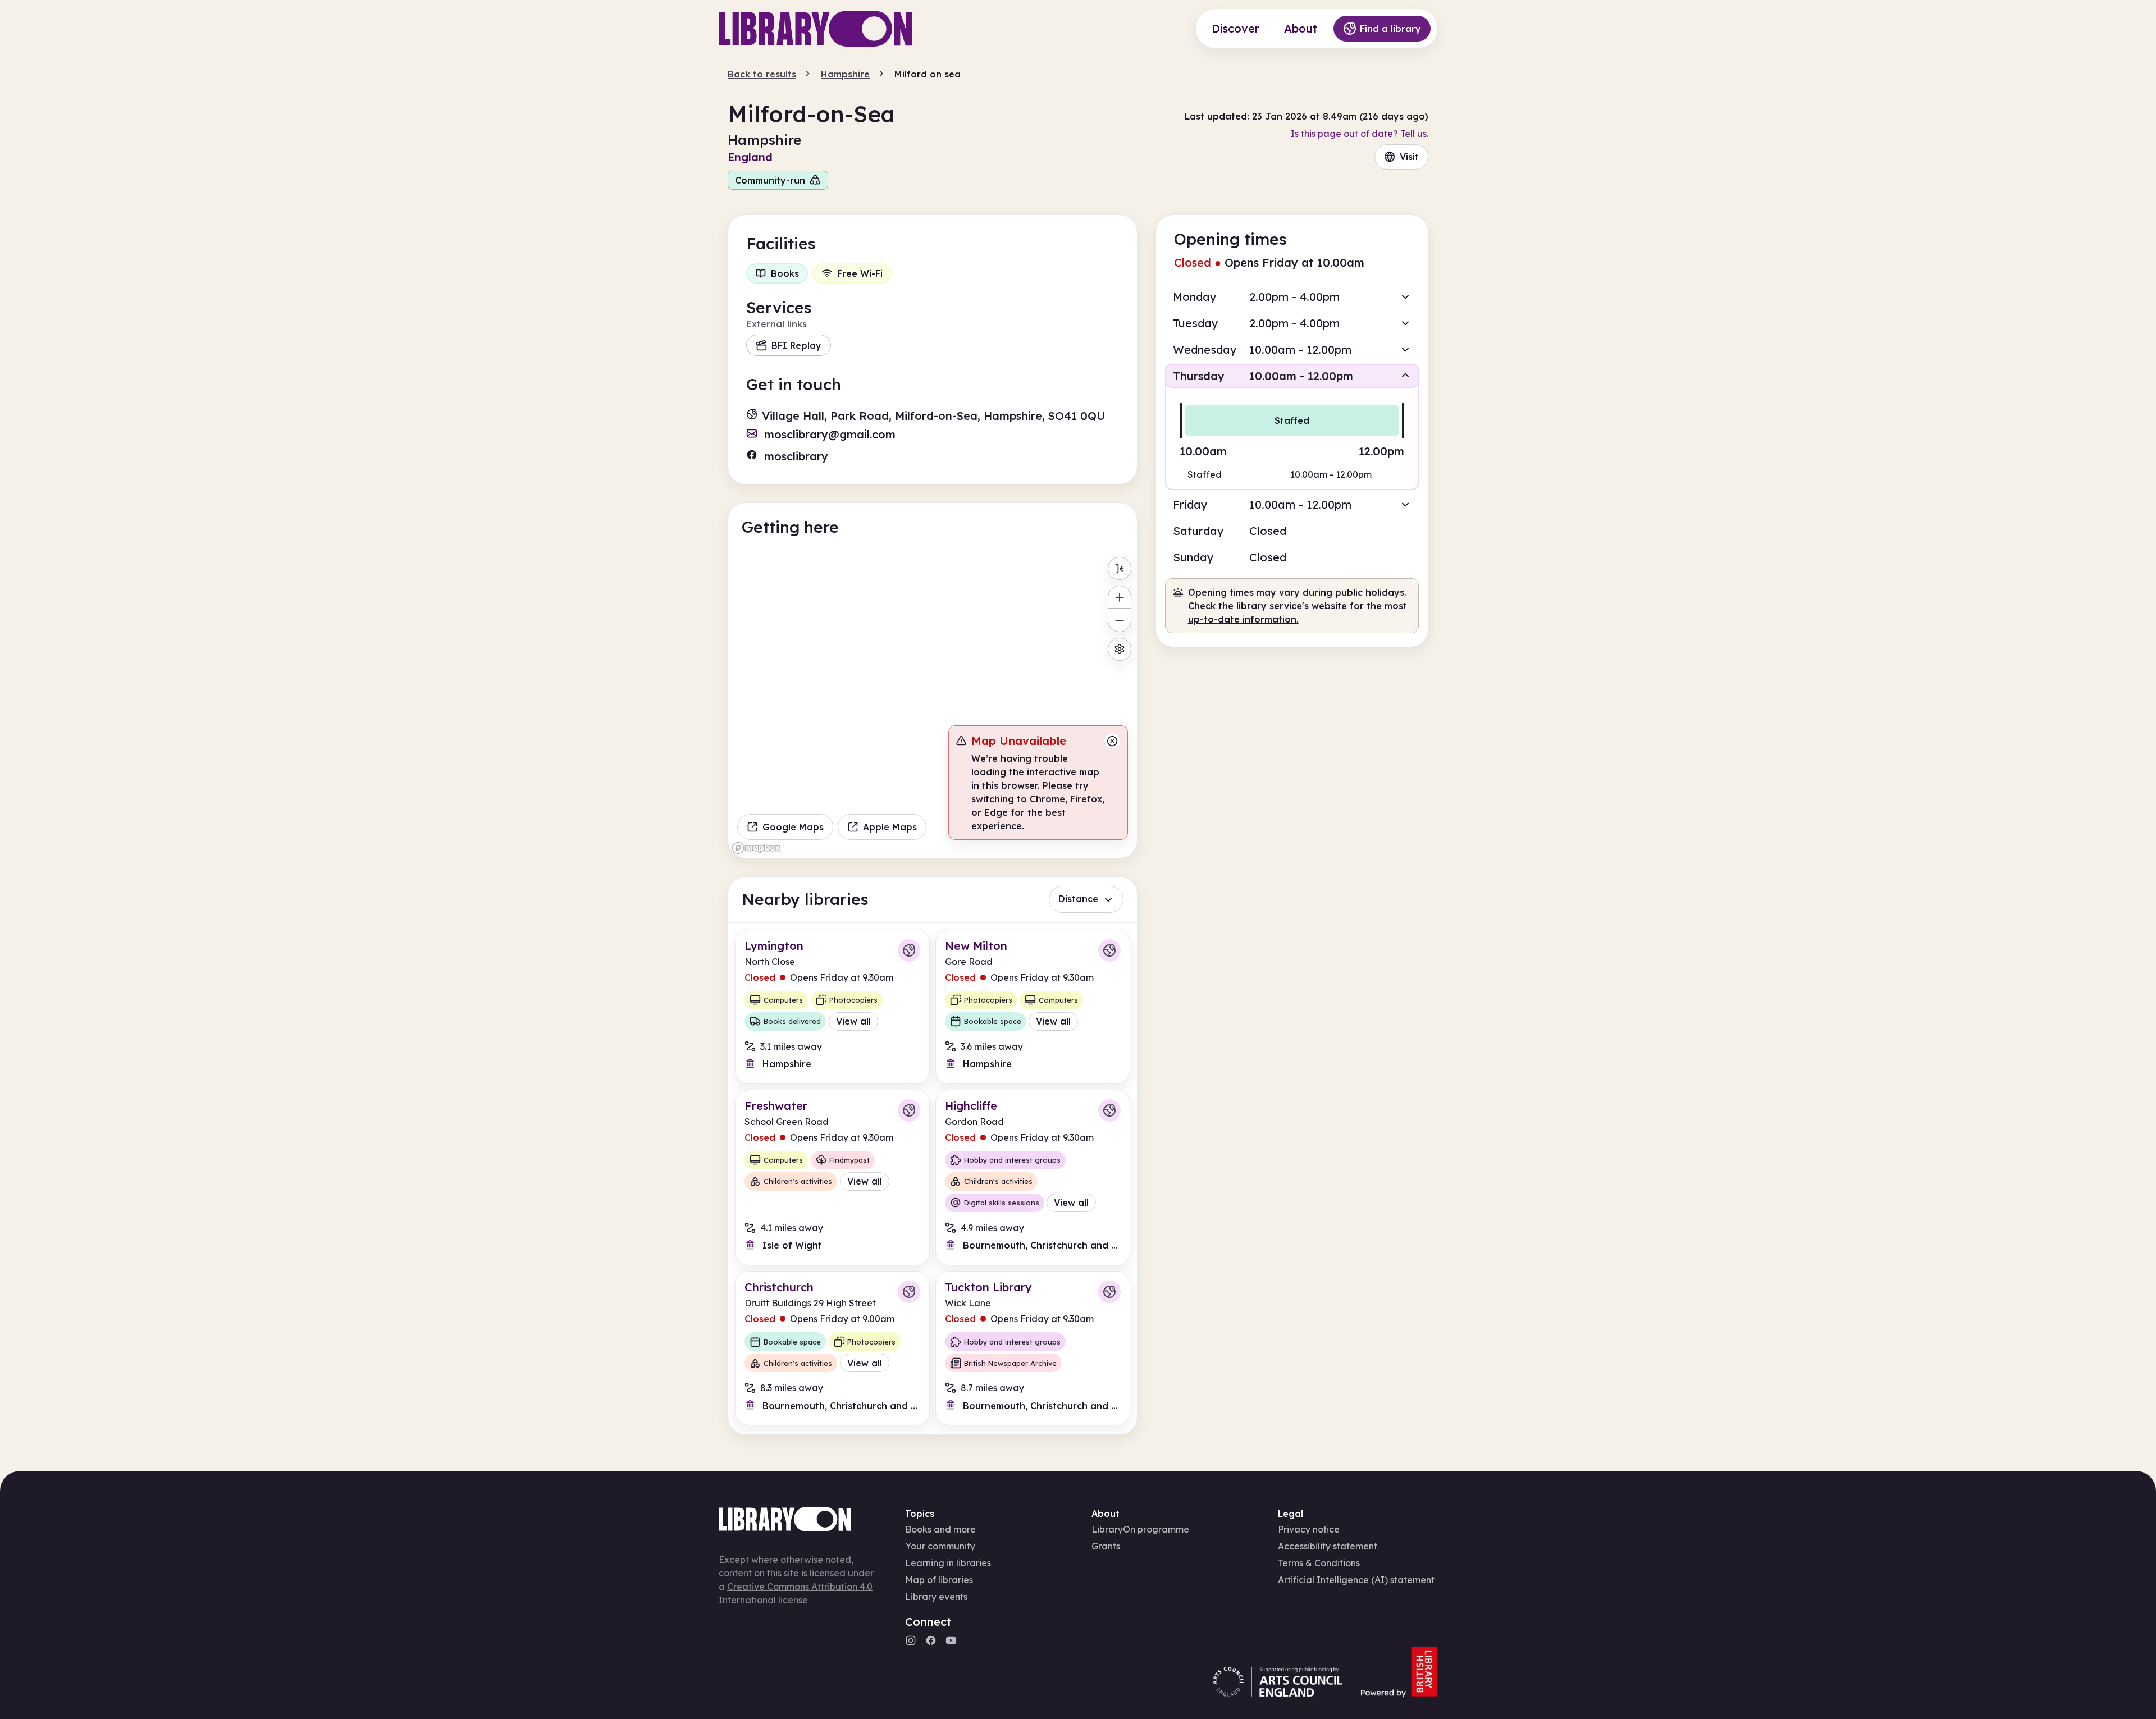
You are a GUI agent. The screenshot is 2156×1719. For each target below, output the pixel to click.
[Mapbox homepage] (756, 848)
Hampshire (845, 74)
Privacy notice (1309, 1529)
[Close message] (1112, 741)
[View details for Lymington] (832, 1007)
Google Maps (793, 827)
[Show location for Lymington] (909, 950)
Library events (936, 1597)
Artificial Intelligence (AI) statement (1356, 1580)
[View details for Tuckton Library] (1033, 1348)
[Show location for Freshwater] (909, 1110)
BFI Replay (796, 345)
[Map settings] (1119, 649)
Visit (1409, 157)
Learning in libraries (948, 1563)
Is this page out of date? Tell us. (1360, 134)
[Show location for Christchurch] (909, 1292)
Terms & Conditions (1319, 1563)
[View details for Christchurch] (832, 1348)
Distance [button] (1078, 899)
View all (853, 1021)
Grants (1106, 1546)
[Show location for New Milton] (1109, 950)
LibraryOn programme (1140, 1529)
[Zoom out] (1119, 620)
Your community (940, 1546)
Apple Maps (890, 827)
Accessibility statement (1328, 1546)
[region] (933, 705)
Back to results (762, 74)
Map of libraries (939, 1580)
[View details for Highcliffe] (1033, 1178)
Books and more (940, 1529)
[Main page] (816, 29)
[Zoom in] (1119, 597)
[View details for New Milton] (1033, 1007)
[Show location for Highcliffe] (1109, 1110)
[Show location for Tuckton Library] (1109, 1292)
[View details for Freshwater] (832, 1178)
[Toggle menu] (1119, 568)
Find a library (1390, 29)
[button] (1292, 297)
